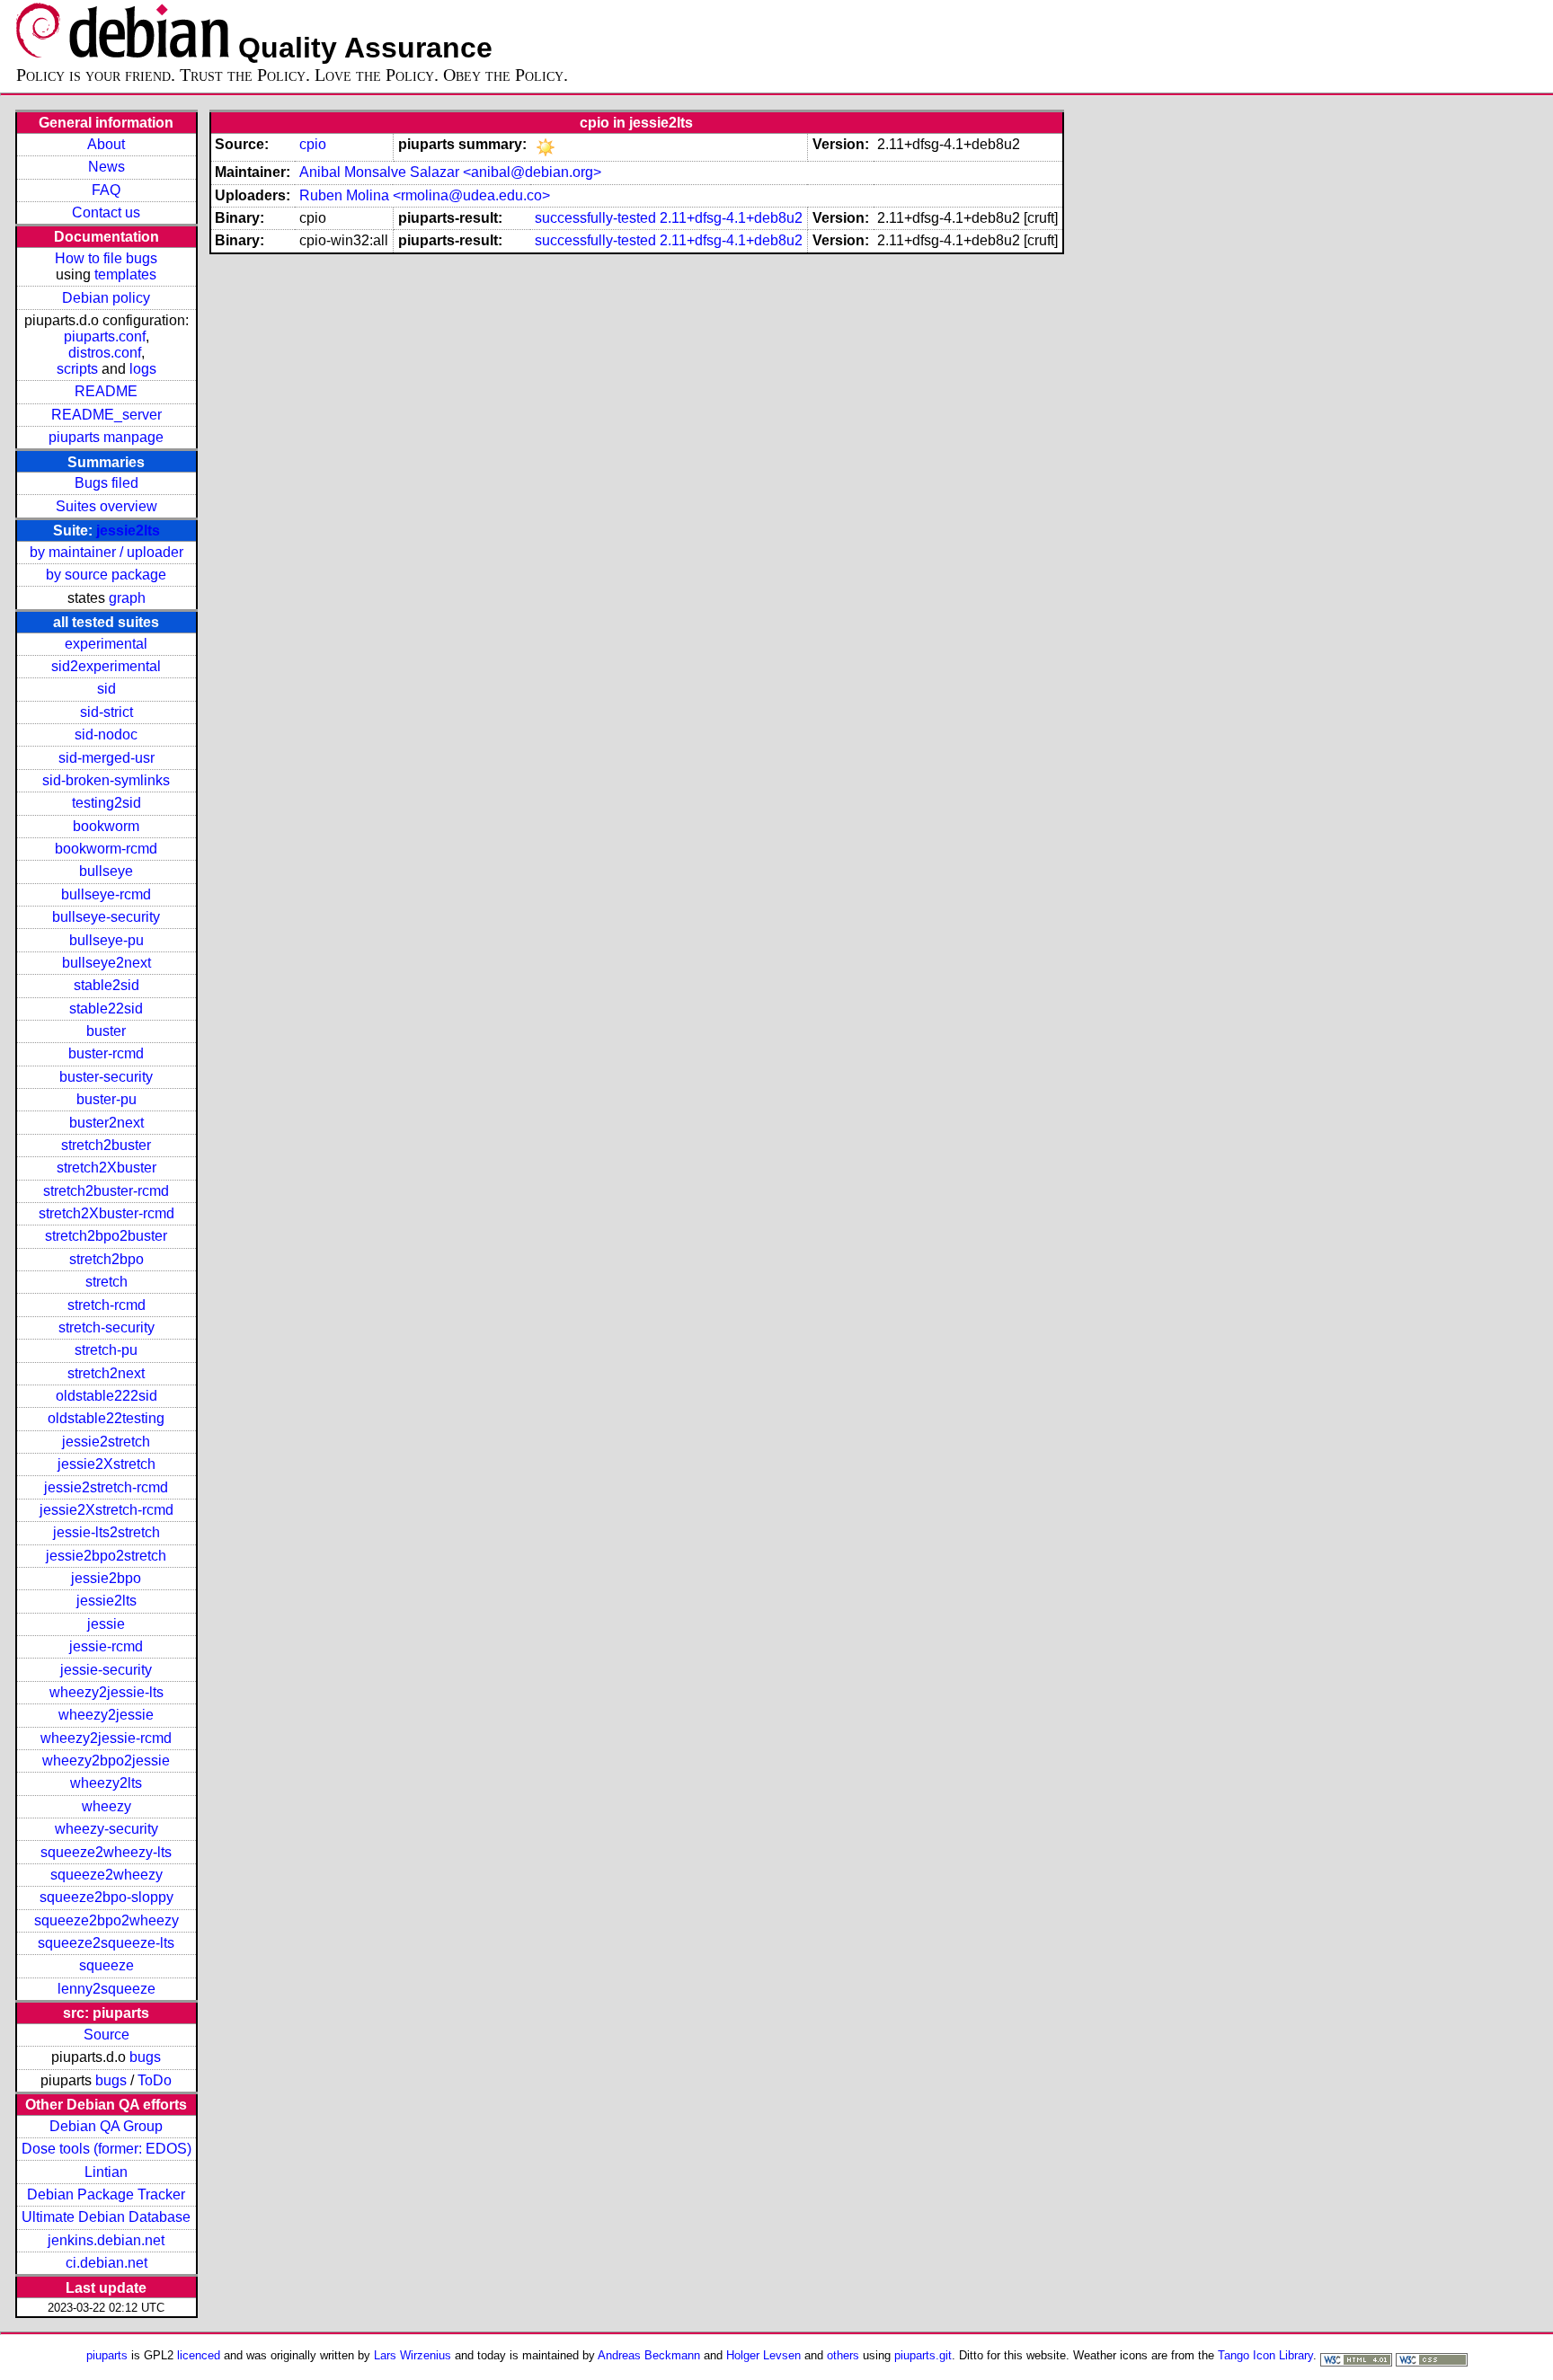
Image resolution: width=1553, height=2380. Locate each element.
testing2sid (106, 803)
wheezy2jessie (106, 1715)
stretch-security (106, 1327)
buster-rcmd (106, 1053)
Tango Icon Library (1265, 2355)
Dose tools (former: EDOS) (106, 2149)
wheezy (106, 1806)
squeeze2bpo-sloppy (106, 1897)
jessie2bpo (106, 1578)
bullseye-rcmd (106, 894)
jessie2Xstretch (106, 1464)
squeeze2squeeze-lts (106, 1943)
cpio (313, 144)
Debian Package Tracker (106, 2194)
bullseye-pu (106, 940)
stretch (106, 1282)
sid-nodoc (106, 734)
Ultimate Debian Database (106, 2217)
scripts (77, 369)
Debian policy (106, 298)
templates (125, 274)
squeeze (106, 1965)
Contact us (106, 212)
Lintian (106, 2172)
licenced (199, 2355)
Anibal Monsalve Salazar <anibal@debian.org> (450, 172)
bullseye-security (106, 917)
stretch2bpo (106, 1259)
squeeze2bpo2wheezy (106, 1920)
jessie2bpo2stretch (106, 1556)
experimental (106, 644)
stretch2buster (106, 1145)
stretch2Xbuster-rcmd (106, 1213)
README (106, 391)
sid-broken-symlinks (106, 780)
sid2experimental (106, 666)
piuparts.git (923, 2355)
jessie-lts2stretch (106, 1532)
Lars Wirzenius (413, 2355)
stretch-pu (106, 1350)
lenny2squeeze (106, 1989)
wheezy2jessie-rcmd (106, 1738)
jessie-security (106, 1670)
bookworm (106, 826)
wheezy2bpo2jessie (106, 1761)
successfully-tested (595, 218)
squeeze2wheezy (106, 1875)
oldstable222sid (106, 1396)
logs (143, 369)
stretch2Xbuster (106, 1168)
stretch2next (106, 1373)
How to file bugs (106, 258)
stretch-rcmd (106, 1305)
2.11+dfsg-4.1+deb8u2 (731, 218)
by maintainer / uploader (106, 552)
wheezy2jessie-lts (106, 1692)
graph (127, 598)
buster (106, 1031)
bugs (145, 2057)
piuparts (107, 2355)
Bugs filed (106, 483)
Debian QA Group (106, 2126)
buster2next (106, 1123)
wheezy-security (106, 1829)
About (106, 144)
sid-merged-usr (106, 758)
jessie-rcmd (106, 1646)
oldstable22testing (106, 1418)
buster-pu (106, 1099)
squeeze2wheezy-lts (106, 1852)
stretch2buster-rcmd (106, 1191)
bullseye (106, 871)
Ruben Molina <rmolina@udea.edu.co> (425, 195)
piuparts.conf (105, 336)
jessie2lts (128, 531)
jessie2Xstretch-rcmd (106, 1510)
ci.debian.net (106, 2263)
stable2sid (106, 985)
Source (106, 2035)
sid (106, 689)
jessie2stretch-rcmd (106, 1487)
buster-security (106, 1077)
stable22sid (106, 1009)
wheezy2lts (106, 1783)
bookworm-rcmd (106, 849)
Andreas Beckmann (649, 2355)
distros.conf (105, 353)
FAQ (106, 190)
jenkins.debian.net (106, 2240)
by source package (106, 575)
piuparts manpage (106, 437)
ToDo (155, 2080)
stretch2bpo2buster (106, 1236)
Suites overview (106, 506)
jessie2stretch (106, 1442)
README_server (106, 415)
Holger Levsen (763, 2355)
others (843, 2355)
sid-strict (106, 712)
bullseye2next (106, 963)
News (106, 167)
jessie (106, 1624)
